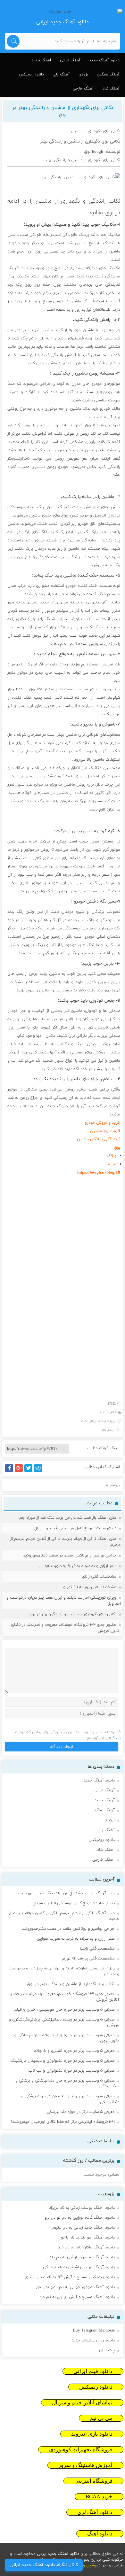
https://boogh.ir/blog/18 (99, 1173)
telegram (40, 1472)
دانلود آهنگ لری (95, 2512)
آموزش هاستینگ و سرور (85, 2465)
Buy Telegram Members (94, 2331)
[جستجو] (13, 41)
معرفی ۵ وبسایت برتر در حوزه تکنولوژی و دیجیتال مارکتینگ (63, 2061)
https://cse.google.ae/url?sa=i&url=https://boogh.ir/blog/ (71, 1322)
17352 (112, 1404)
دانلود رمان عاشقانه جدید (93, 2340)
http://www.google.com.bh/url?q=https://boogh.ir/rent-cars (69, 1380)
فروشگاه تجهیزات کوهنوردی (81, 2450)
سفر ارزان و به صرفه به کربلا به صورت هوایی (77, 1566)
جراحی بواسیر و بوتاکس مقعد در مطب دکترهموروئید (70, 1556)
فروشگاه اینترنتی (93, 2481)
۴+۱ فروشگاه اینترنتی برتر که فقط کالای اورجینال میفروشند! (63, 2122)
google (22, 1472)
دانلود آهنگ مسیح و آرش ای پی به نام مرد (77, 2297)
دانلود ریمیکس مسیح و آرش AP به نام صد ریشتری (70, 2277)
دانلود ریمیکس (31, 74)
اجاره (112, 1164)
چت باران (107, 2350)
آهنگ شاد (111, 89)
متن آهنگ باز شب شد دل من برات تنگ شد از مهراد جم (68, 1518)
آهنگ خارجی (83, 89)
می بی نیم (101, 2418)
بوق (109, 213)
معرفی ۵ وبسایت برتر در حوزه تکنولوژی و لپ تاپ (71, 2071)
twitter (32, 1472)
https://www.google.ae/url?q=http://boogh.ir (82, 1222)
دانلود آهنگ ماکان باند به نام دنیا (86, 2247)
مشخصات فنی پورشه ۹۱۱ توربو (90, 1587)
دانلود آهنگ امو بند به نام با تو (88, 2238)
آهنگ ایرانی (70, 60)
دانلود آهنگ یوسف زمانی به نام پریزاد (82, 2208)
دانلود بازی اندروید (92, 2434)
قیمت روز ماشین (105, 1131)
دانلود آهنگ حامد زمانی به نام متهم (83, 2228)
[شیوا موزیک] (63, 12)
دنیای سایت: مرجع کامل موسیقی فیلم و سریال (75, 1528)
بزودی (83, 74)
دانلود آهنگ (100, 2534)
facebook (10, 1472)
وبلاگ (112, 1156)
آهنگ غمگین (108, 74)
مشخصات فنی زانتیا (99, 1577)
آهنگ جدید (41, 60)
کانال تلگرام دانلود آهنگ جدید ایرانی (44, 2565)
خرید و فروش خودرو (103, 1123)
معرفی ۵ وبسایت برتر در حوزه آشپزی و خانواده (74, 2051)
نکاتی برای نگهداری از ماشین (96, 131)
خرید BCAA (99, 2497)
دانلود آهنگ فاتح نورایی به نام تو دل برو (80, 2218)
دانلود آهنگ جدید (104, 60)
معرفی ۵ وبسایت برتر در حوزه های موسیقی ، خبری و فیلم (64, 2010)
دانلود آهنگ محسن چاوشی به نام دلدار (81, 2257)
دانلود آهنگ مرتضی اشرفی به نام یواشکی (79, 2267)
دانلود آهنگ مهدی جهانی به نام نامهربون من (75, 2287)
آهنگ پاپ (61, 74)
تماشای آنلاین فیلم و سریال (82, 2403)
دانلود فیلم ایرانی (93, 2371)
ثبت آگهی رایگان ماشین (99, 1139)
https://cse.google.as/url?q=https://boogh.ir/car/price (74, 1372)
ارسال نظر (108, 1430)
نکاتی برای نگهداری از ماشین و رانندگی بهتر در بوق (63, 111)
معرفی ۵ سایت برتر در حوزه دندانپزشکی (81, 2112)
